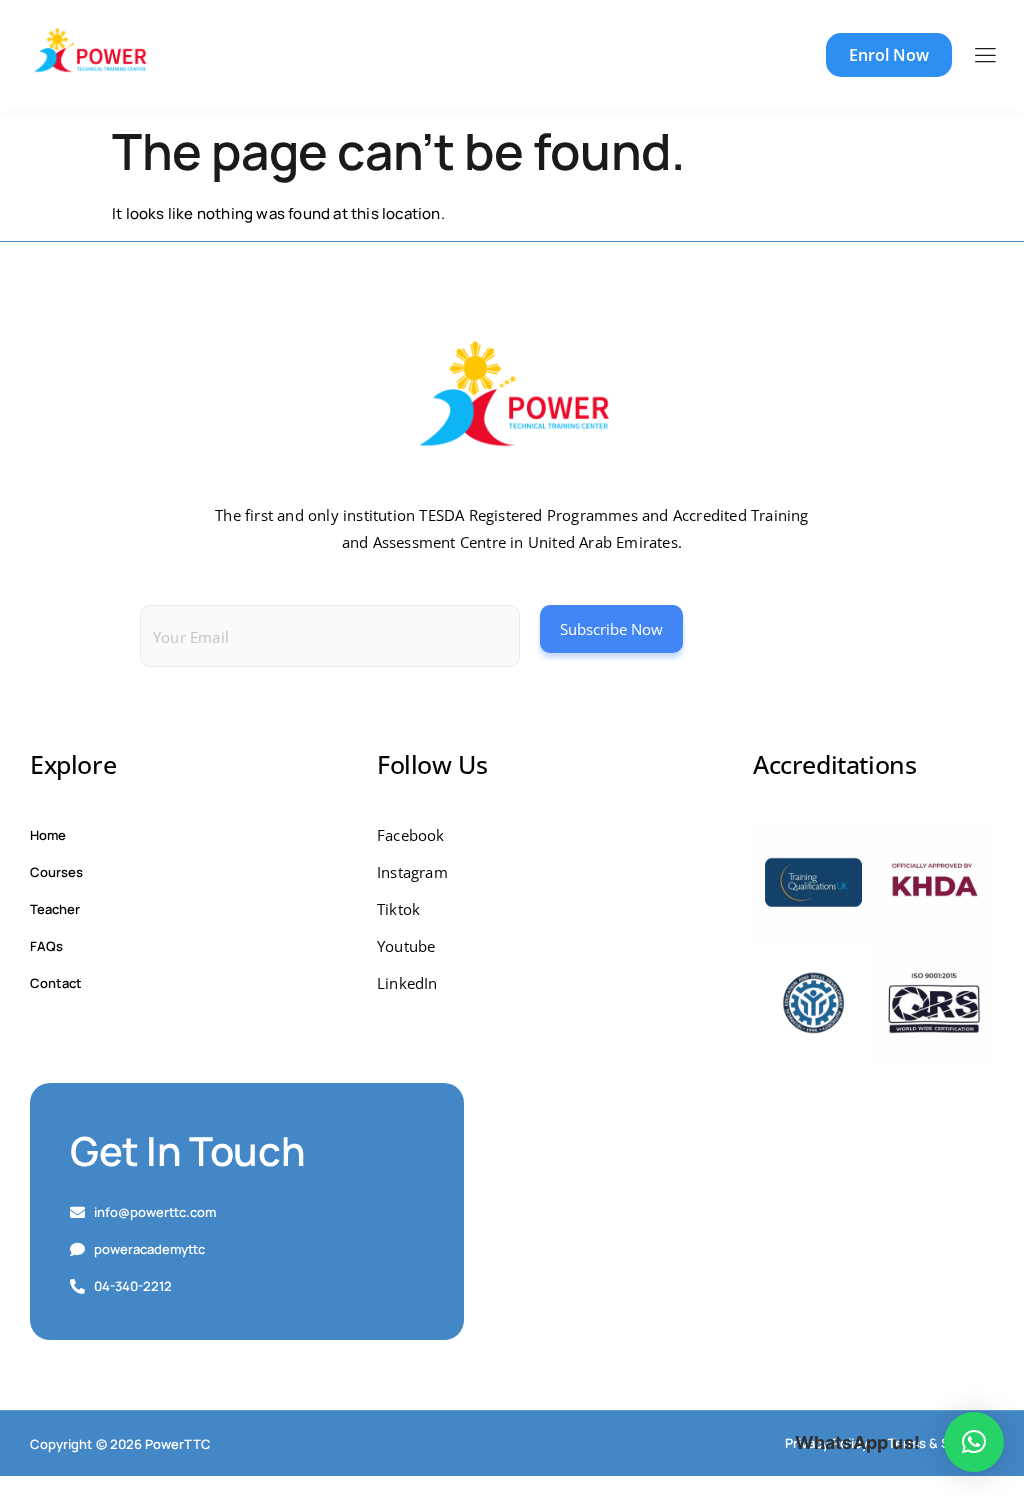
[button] (974, 1442)
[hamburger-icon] (984, 56)
